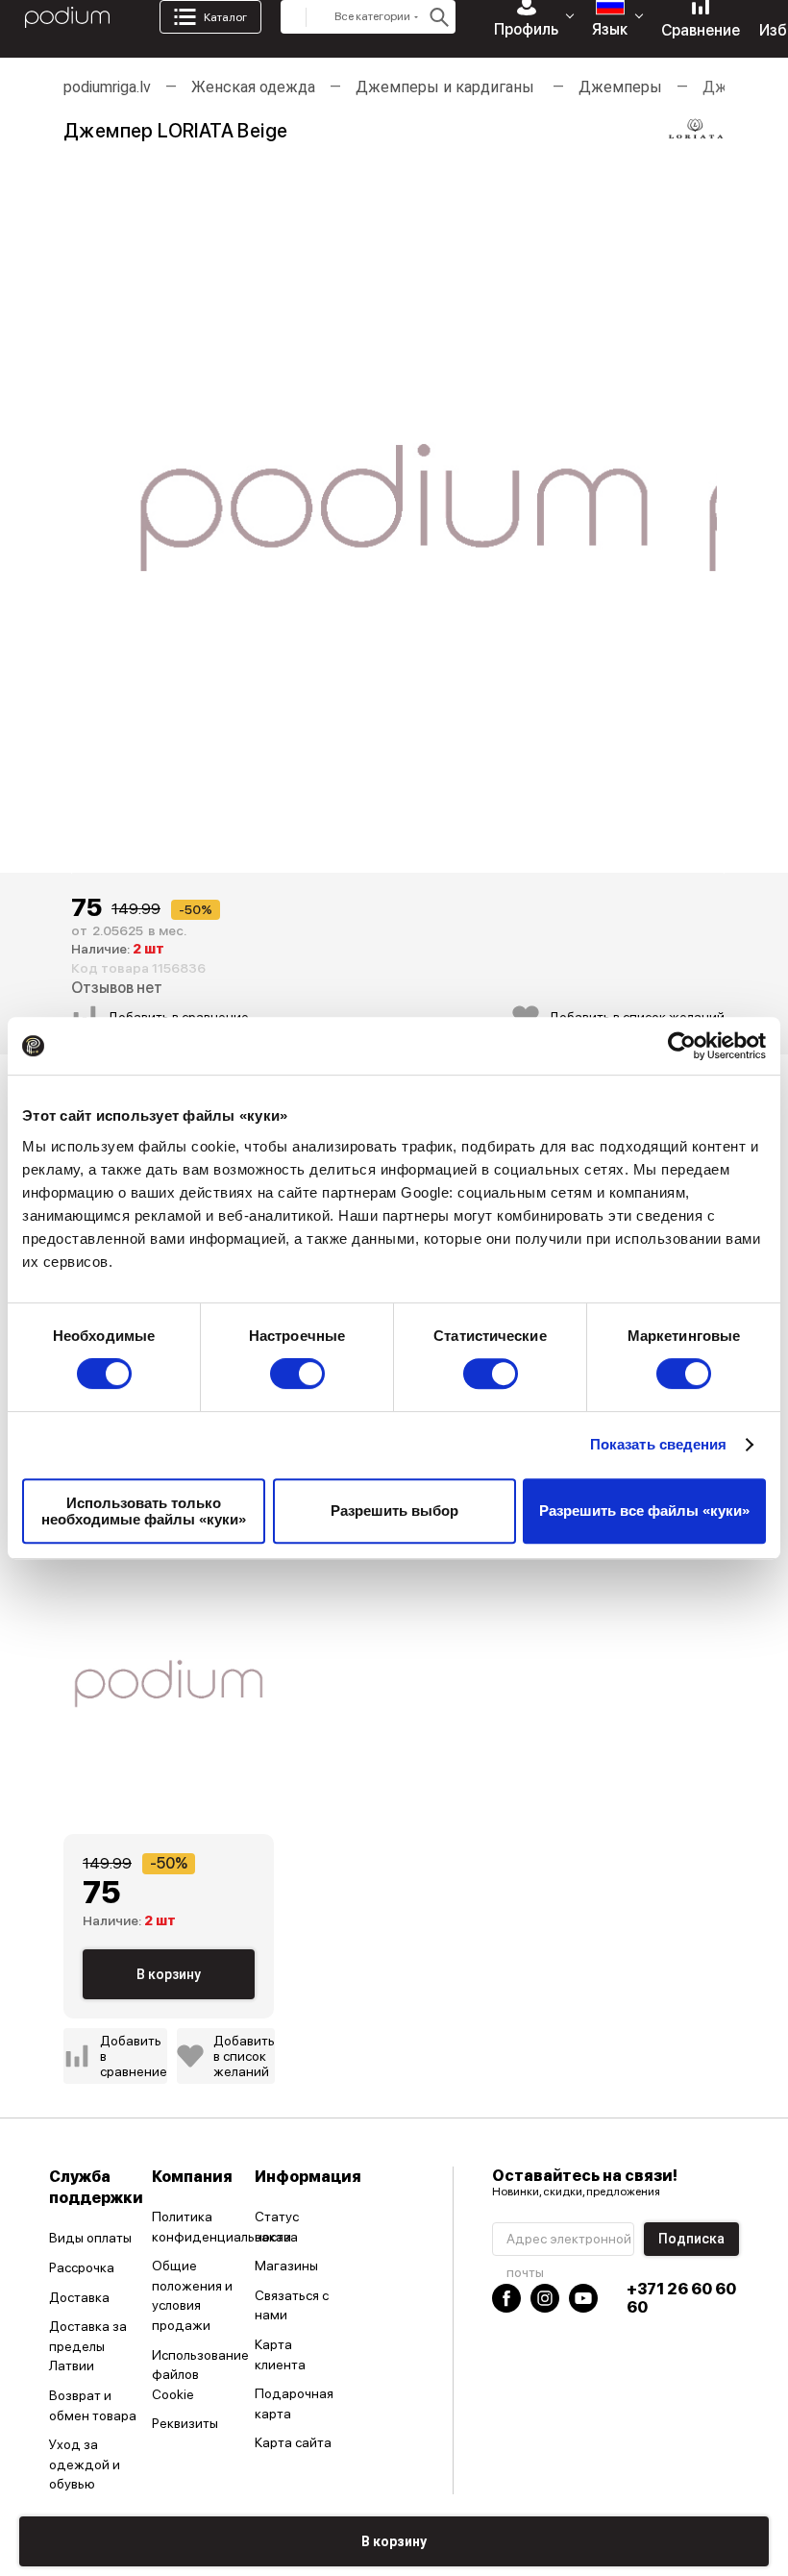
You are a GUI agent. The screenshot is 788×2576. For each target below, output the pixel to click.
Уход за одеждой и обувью (85, 2464)
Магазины (286, 2266)
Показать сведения (659, 1444)
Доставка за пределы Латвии (88, 2346)
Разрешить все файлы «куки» (644, 1511)
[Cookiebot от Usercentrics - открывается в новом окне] (682, 1046)
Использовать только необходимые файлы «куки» (144, 1511)
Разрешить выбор (394, 1511)
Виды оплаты (90, 2238)
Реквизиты (185, 2423)
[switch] (297, 1374)
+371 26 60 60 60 (681, 2298)
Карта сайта (293, 2442)
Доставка (79, 2297)
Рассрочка (82, 2267)
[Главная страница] (67, 17)
